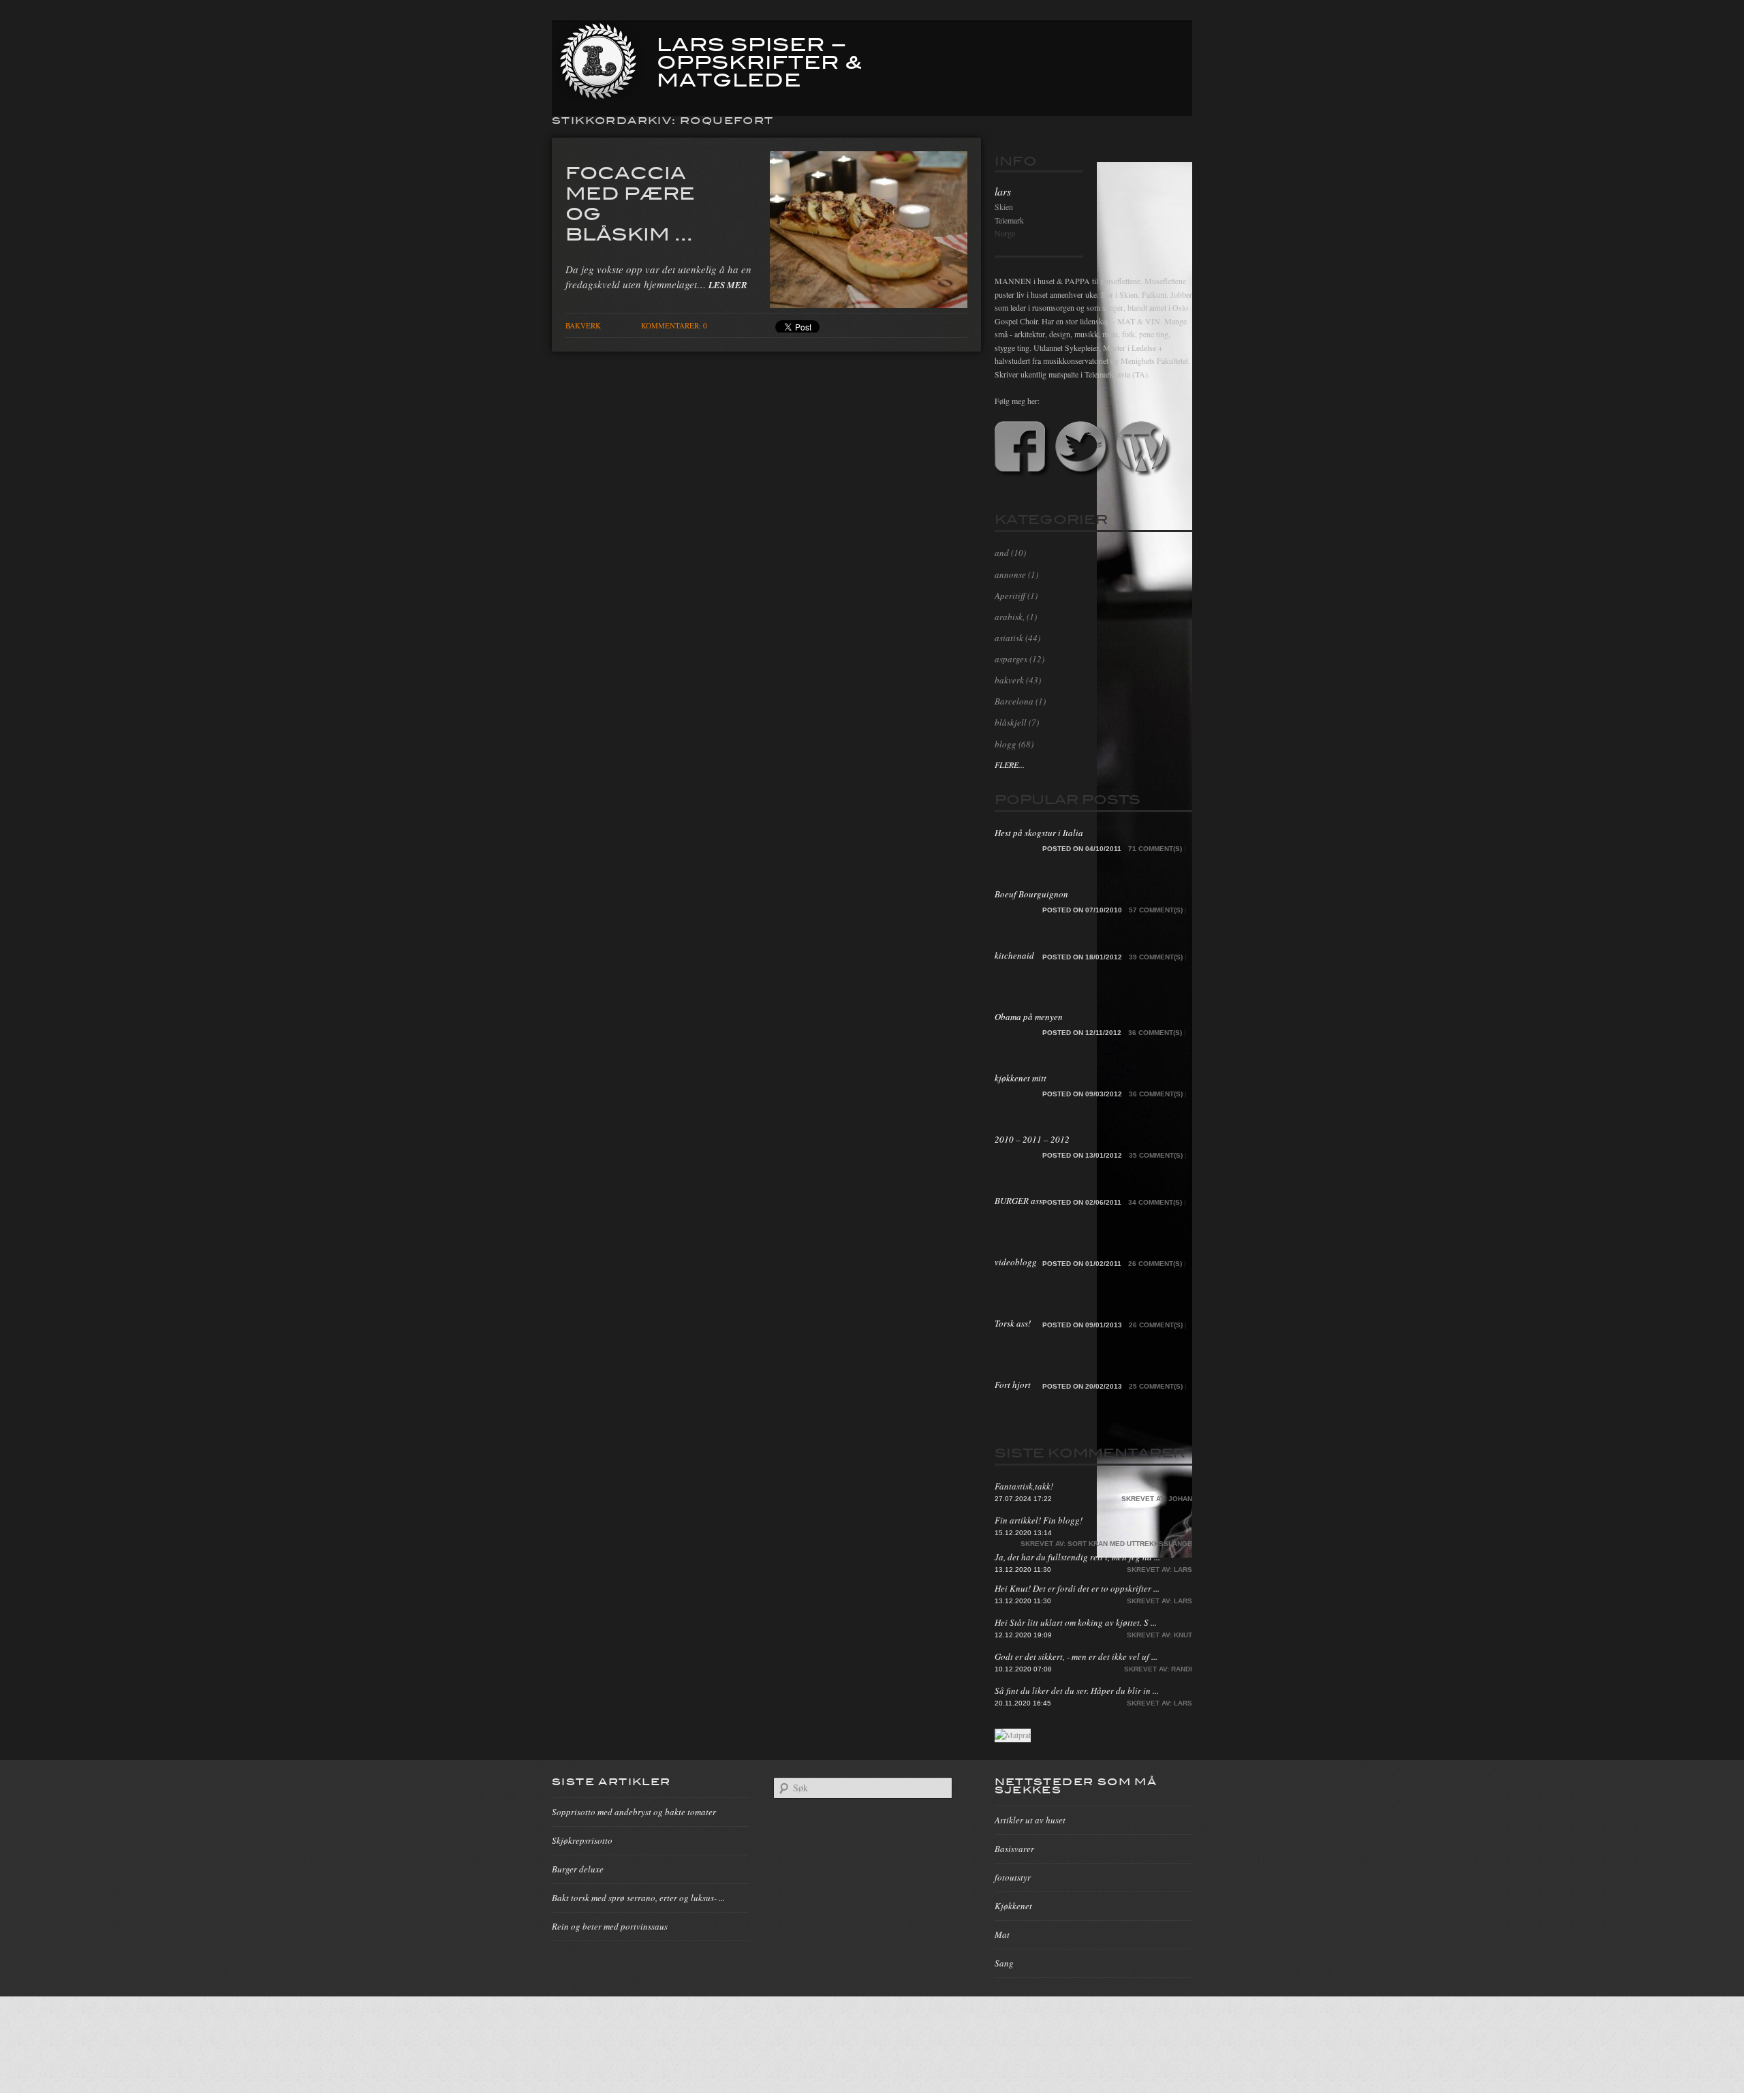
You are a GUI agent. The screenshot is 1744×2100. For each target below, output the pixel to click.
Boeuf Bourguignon (1031, 894)
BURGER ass (1018, 1201)
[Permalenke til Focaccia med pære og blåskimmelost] (869, 304)
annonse (1010, 574)
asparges (1011, 659)
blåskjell (1011, 722)
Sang (1004, 1963)
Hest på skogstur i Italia (1039, 833)
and (1002, 553)
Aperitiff (1010, 596)
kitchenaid (1014, 955)
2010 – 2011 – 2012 (1032, 1139)
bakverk (583, 325)
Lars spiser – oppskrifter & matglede (760, 61)
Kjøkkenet (1013, 1906)
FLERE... (1010, 765)
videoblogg (1016, 1262)
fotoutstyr (1013, 1877)
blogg (1006, 744)
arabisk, (1010, 617)
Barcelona (1014, 701)
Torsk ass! (1013, 1323)
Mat (1002, 1934)
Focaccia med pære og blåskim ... (630, 202)
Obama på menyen (1029, 1017)
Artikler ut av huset (1030, 1820)
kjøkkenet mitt (1021, 1078)
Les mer (728, 285)
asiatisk (1009, 638)
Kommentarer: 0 (674, 325)
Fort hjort (1013, 1385)
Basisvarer (1014, 1849)
